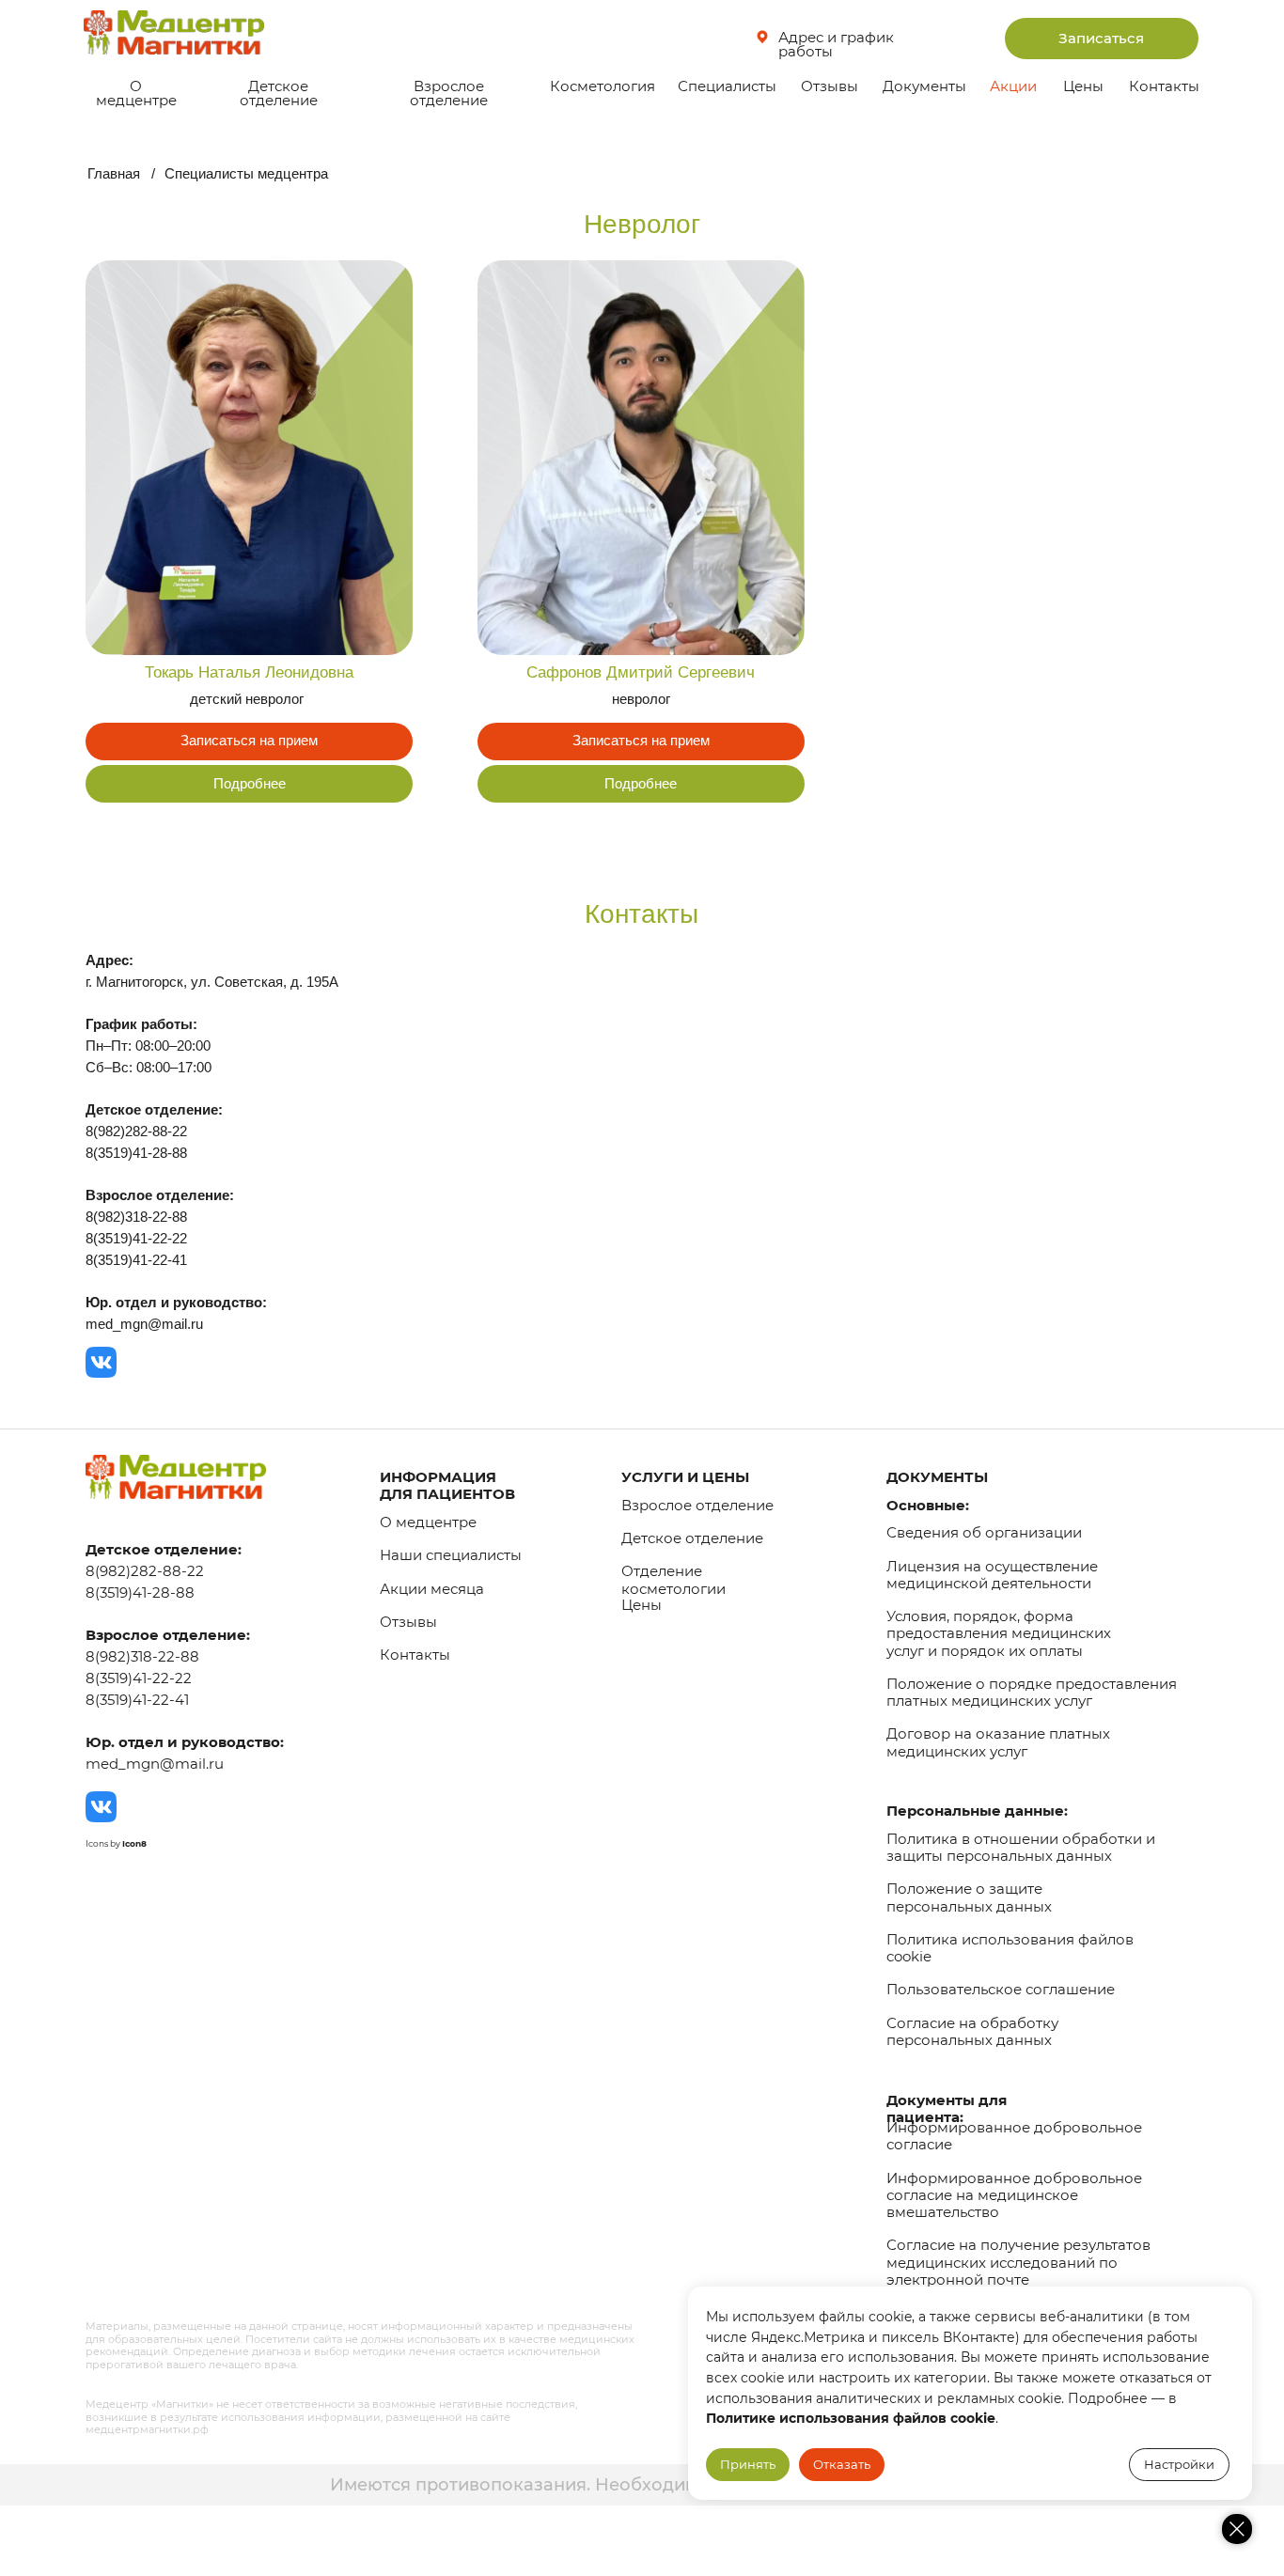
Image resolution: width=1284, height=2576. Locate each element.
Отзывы (830, 86)
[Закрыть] (1237, 2529)
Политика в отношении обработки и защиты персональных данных (1021, 1848)
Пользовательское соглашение (1001, 1990)
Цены (1083, 86)
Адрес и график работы (836, 45)
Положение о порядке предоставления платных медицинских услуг (1032, 1693)
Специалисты (727, 86)
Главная (114, 174)
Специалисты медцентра (246, 174)
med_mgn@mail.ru (155, 1764)
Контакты (1164, 86)
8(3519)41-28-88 (140, 1593)
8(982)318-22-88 (142, 1657)
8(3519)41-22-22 (139, 1678)
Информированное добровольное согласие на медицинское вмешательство (1014, 2195)
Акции (1013, 86)
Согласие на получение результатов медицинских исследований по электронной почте (1018, 2262)
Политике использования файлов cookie (851, 2418)
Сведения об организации (984, 1533)
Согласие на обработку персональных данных (972, 2032)
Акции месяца (432, 1589)
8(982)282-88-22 (145, 1571)
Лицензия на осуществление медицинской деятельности (992, 1575)
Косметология (603, 86)
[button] (1102, 38)
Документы (924, 86)
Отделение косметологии (673, 1580)
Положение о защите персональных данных (969, 1897)
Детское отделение (279, 94)
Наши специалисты (451, 1555)
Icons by (116, 1843)
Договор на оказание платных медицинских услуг (998, 1742)
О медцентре (136, 94)
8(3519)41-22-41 (137, 1700)
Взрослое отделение (449, 94)
